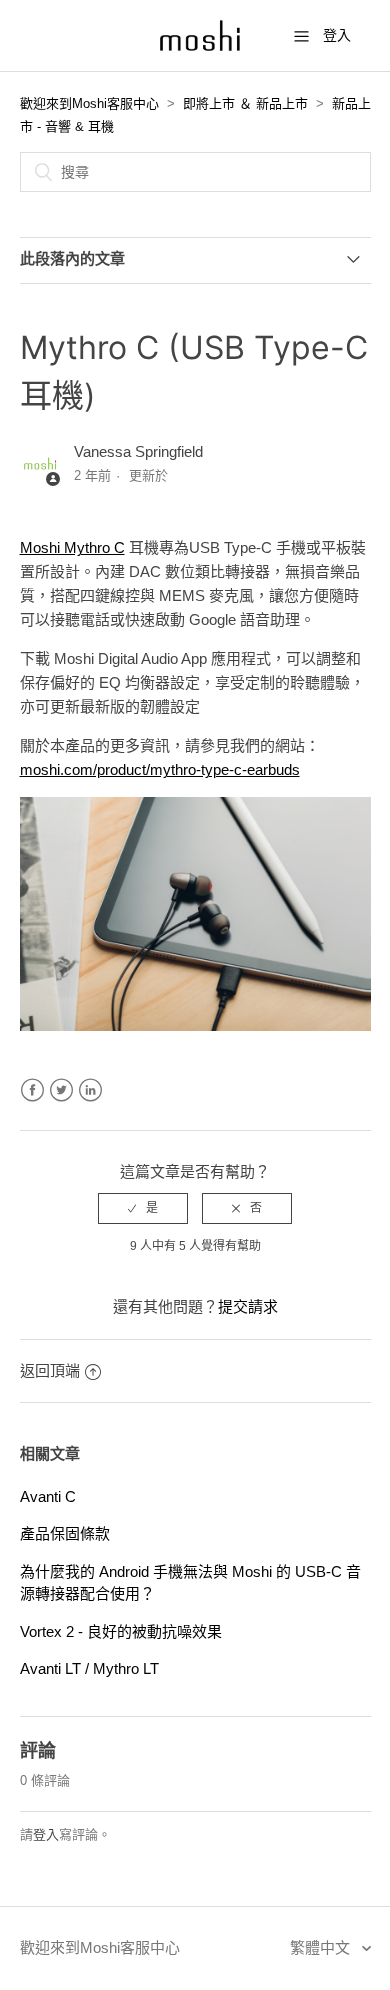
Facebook (32, 1090)
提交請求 (248, 1306)
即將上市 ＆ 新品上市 (245, 103)
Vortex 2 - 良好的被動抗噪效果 (121, 1631)
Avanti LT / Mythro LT (89, 1668)
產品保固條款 (65, 1533)
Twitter (61, 1090)
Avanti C (48, 1496)
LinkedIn (90, 1090)
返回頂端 (50, 1370)
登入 (46, 1834)
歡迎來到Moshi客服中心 (89, 103)
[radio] (143, 1208)
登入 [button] (337, 35)
